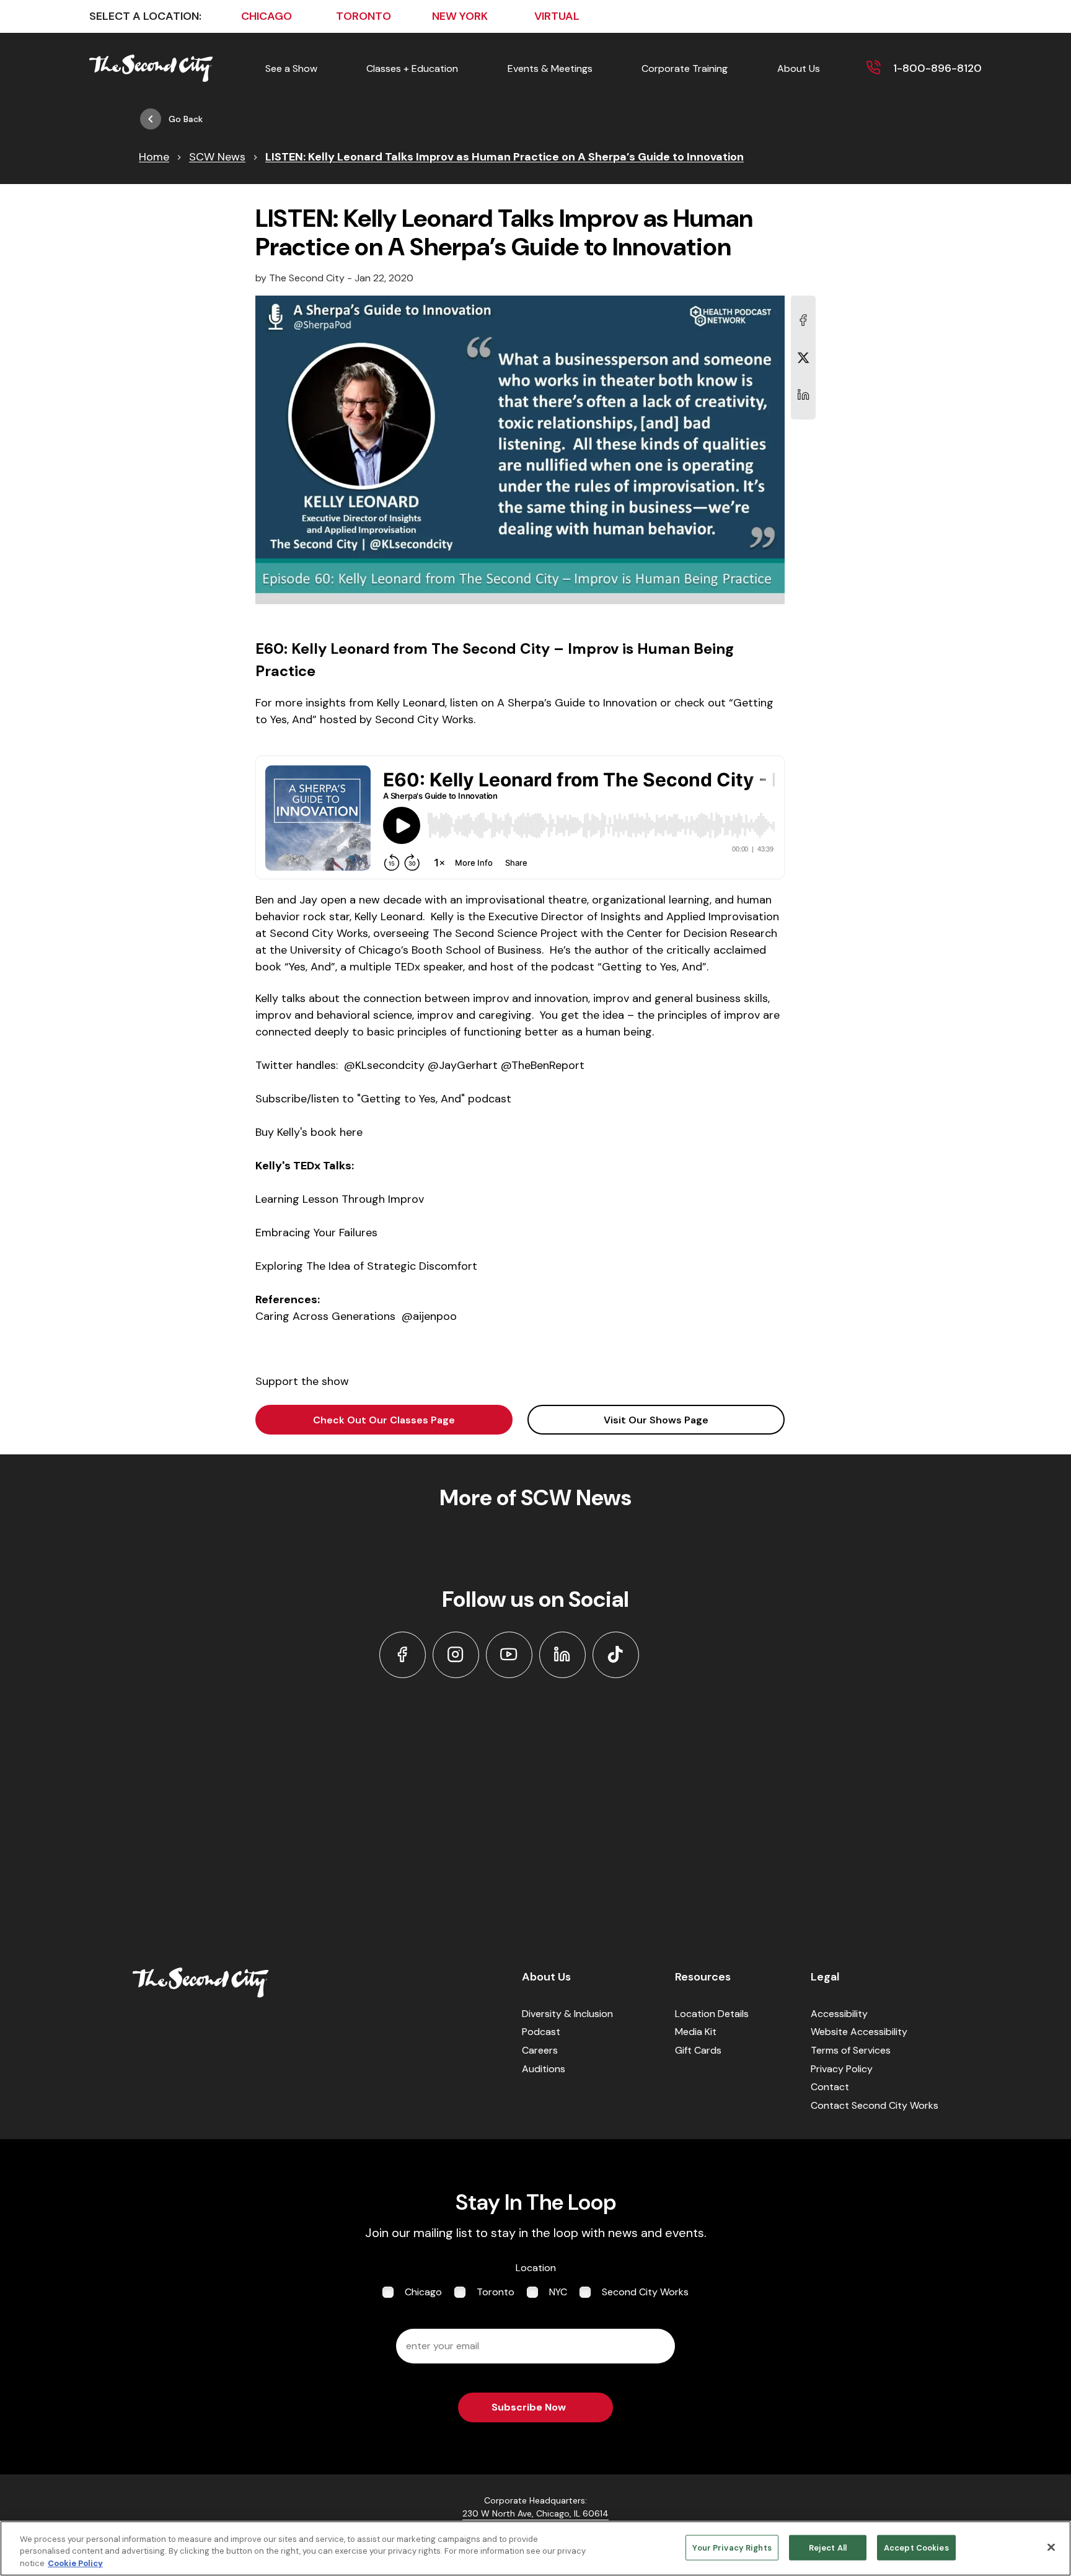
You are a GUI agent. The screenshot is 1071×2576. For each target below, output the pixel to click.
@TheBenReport (543, 1065)
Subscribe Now (529, 2407)
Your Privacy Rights (732, 2547)
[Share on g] (803, 358)
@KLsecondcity (384, 1065)
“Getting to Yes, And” (652, 967)
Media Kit (696, 2032)
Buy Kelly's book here (309, 1132)
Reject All (828, 2547)
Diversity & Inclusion (567, 2014)
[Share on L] (803, 320)
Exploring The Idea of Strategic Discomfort (366, 1266)
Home (154, 157)
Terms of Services (851, 2050)
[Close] (1051, 2547)
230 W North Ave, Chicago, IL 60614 (535, 2513)
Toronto (496, 2292)
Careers (540, 2050)
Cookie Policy (75, 2563)
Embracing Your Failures (316, 1233)
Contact (830, 2087)
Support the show (302, 1381)
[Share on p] (803, 395)
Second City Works (317, 933)
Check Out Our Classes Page (384, 1420)
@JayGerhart (463, 1065)
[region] (535, 2548)
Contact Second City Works (875, 2105)
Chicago (423, 2292)
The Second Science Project (505, 933)
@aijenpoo (429, 1316)
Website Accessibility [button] (859, 2032)
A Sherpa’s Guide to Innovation (577, 703)
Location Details (712, 2014)
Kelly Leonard (389, 917)
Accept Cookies (916, 2547)
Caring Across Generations (325, 1316)
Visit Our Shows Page (656, 1420)
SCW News (217, 157)
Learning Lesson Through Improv (340, 1199)
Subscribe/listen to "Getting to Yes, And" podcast (383, 1099)
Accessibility (839, 2014)
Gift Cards (698, 2050)
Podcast (541, 2032)
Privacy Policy (842, 2069)
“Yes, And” (310, 967)
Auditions (544, 2069)
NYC (558, 2292)
